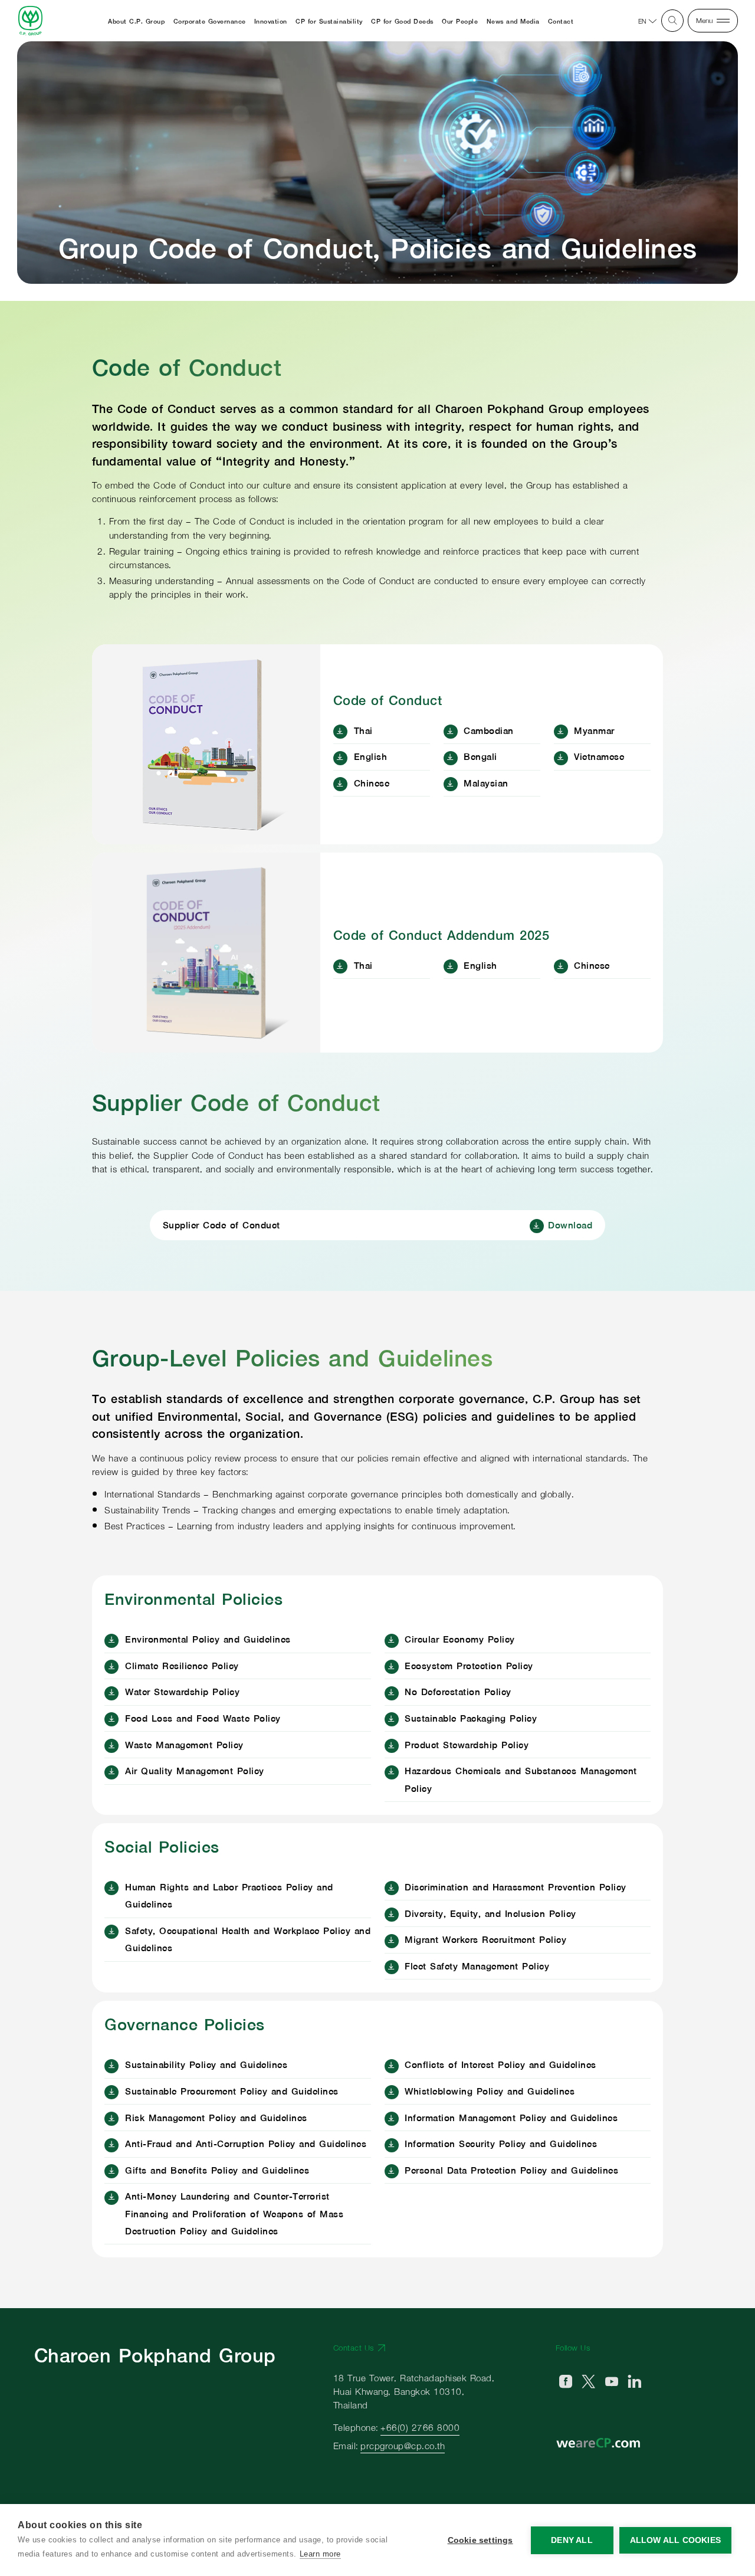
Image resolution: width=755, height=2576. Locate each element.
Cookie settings (480, 2540)
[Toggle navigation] (709, 20)
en (642, 21)
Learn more (320, 2554)
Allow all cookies (675, 2540)
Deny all (572, 2540)
